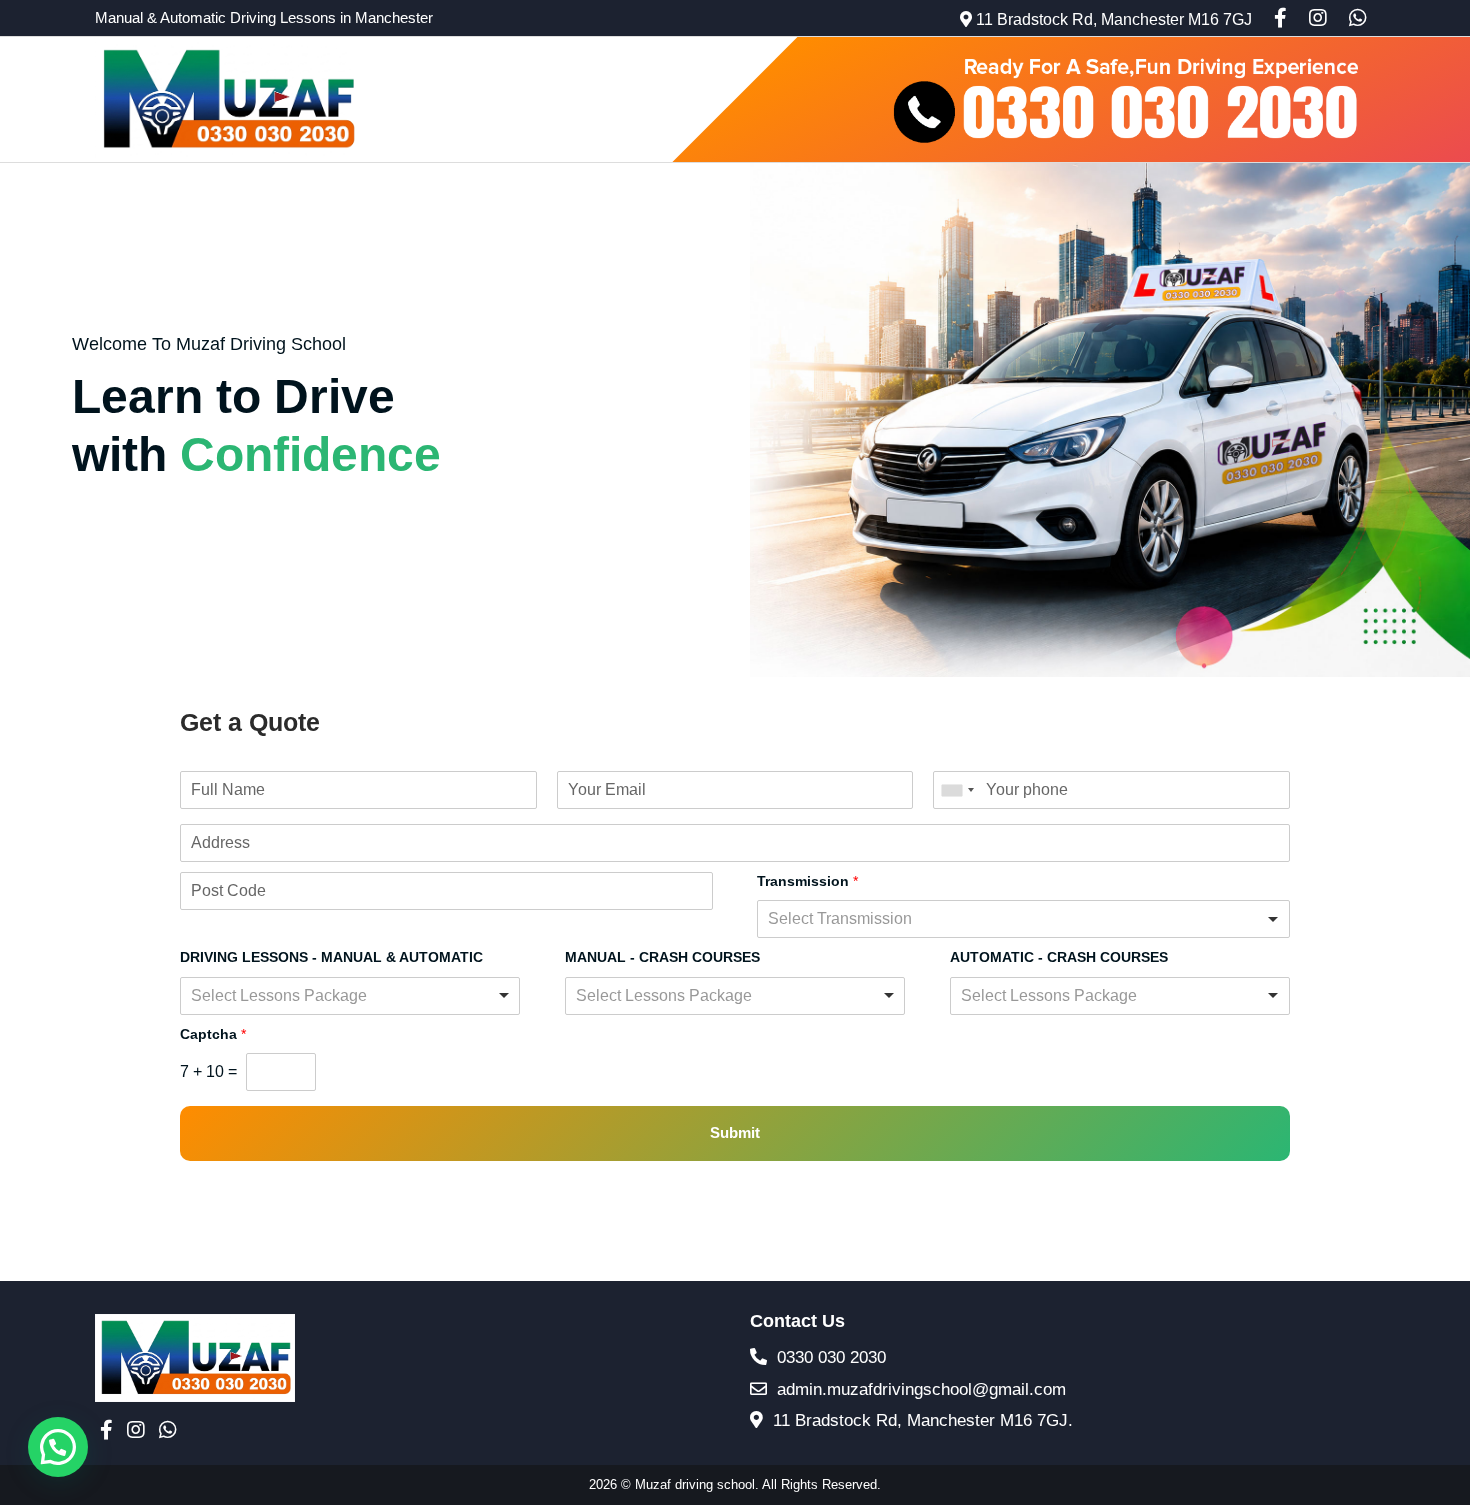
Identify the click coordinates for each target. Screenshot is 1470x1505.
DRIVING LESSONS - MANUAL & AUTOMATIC (331, 957)
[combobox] (957, 790)
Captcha (213, 1034)
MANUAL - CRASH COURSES (662, 957)
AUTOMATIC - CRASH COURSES (1059, 957)
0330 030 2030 (829, 1357)
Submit (735, 1132)
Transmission (807, 881)
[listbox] (1023, 919)
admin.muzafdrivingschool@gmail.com (919, 1389)
